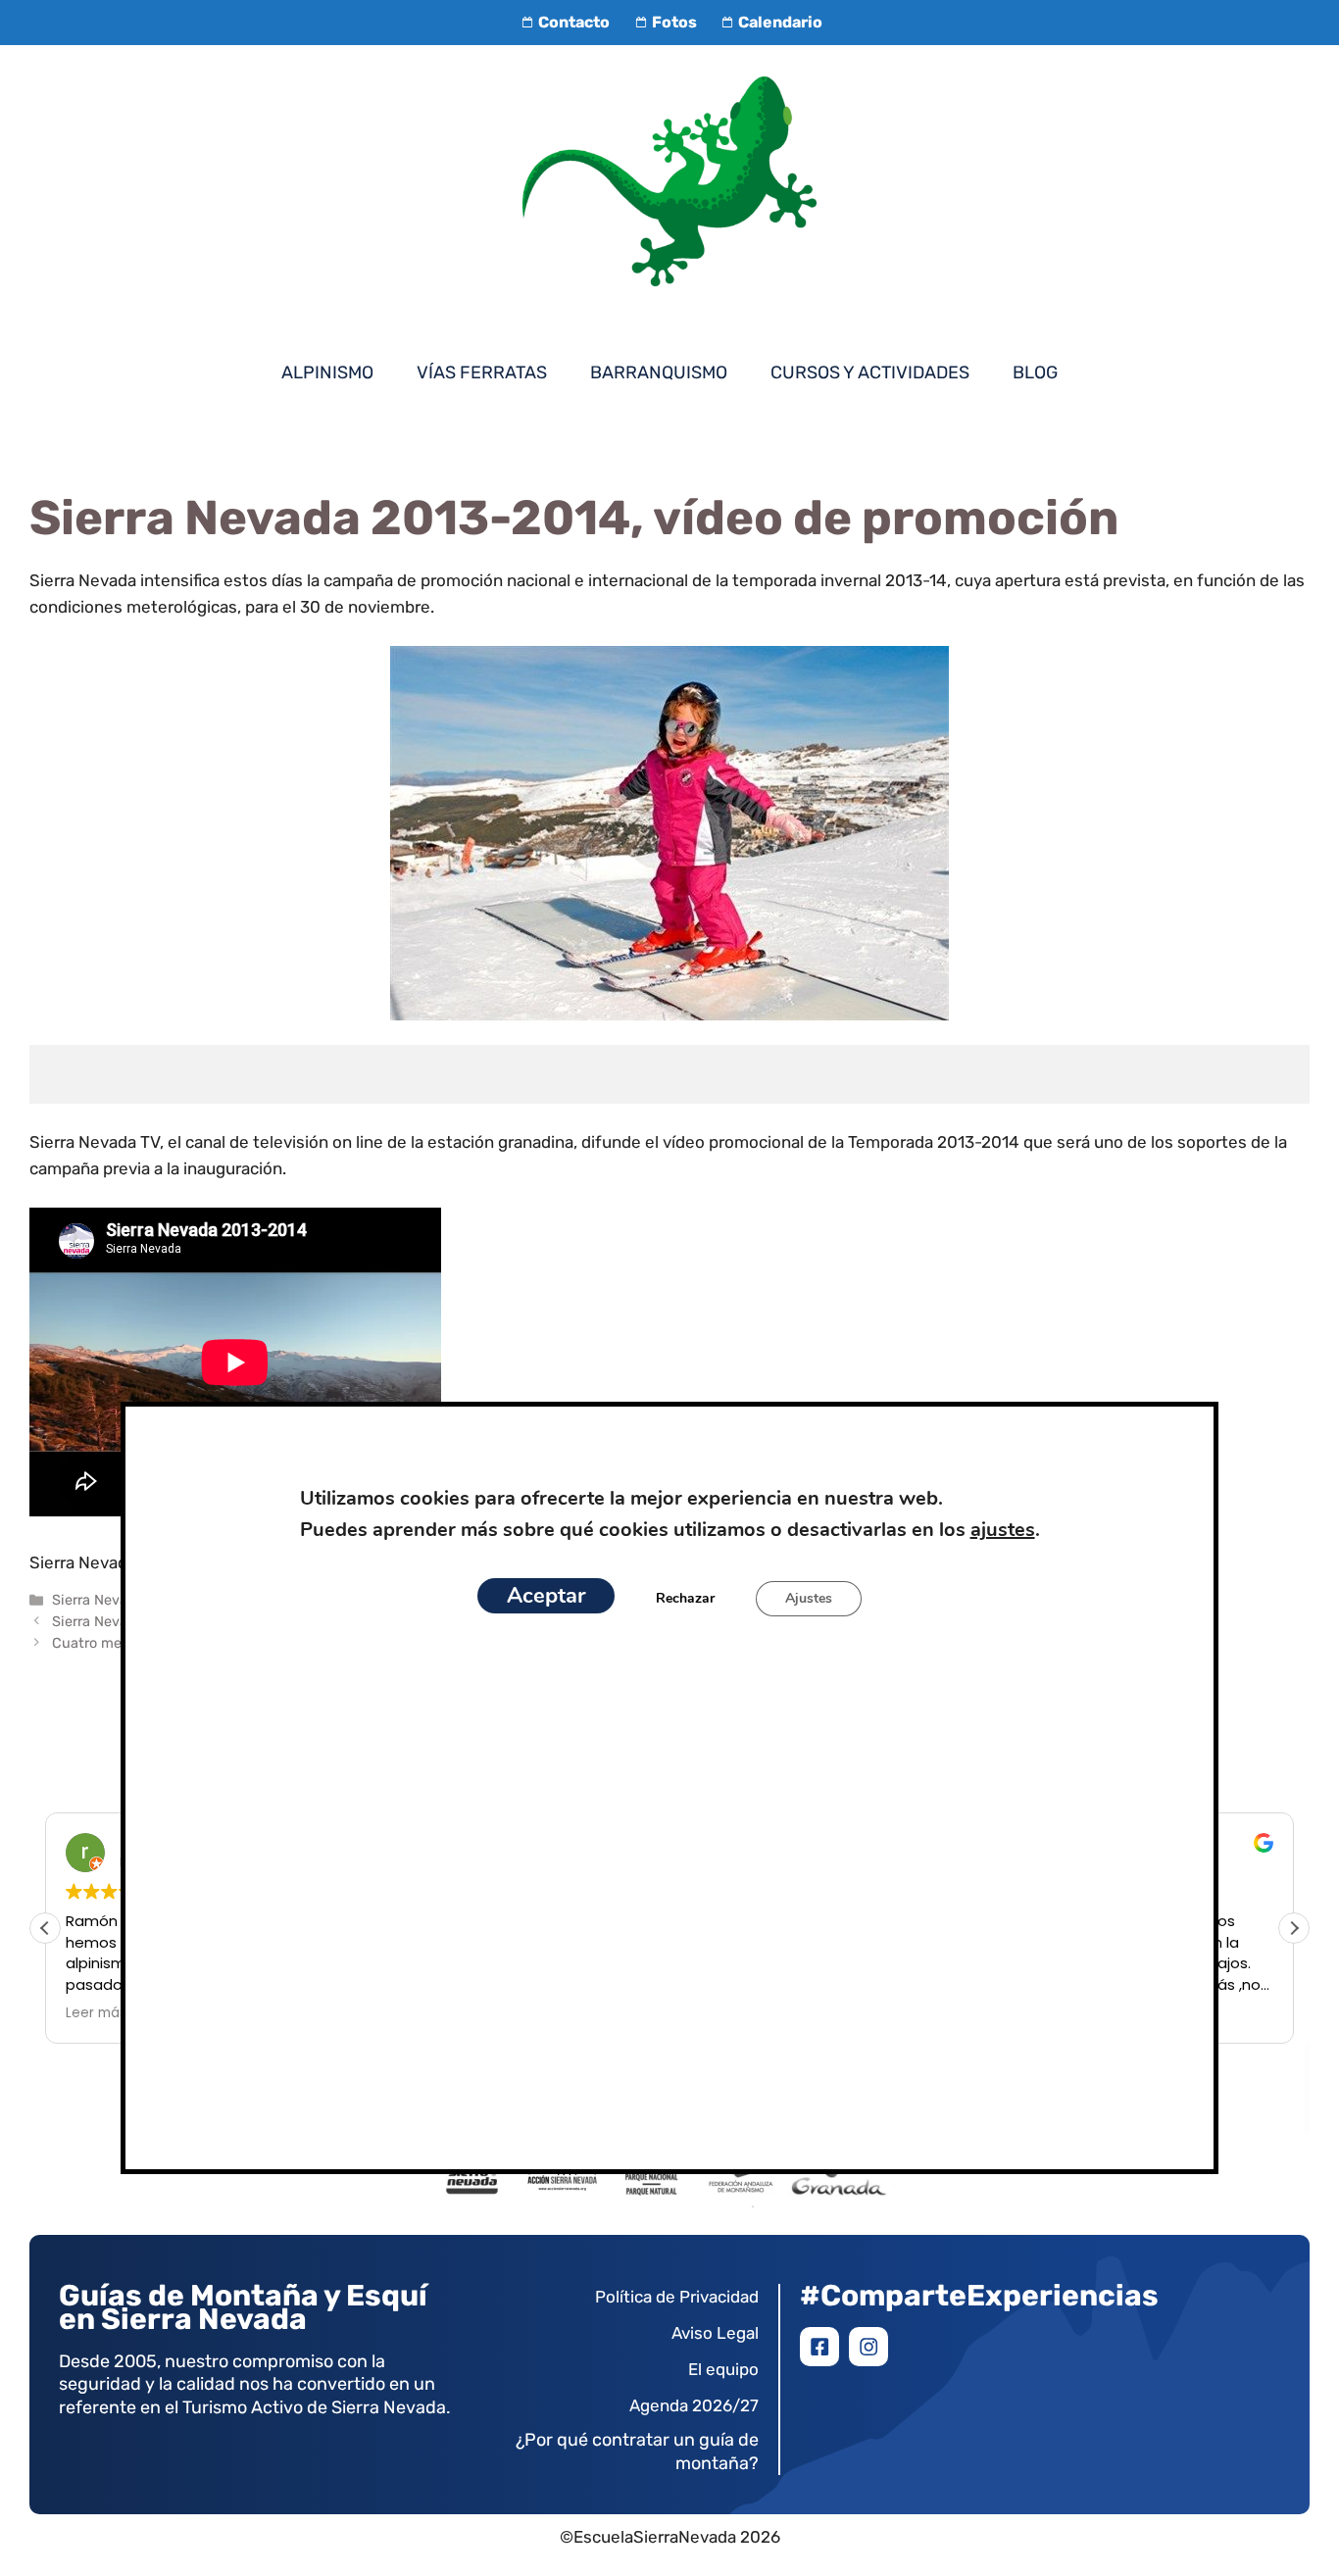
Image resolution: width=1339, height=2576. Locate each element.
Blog (1035, 372)
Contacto (574, 22)
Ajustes (809, 1598)
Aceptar (546, 1596)
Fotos (674, 22)
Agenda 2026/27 (694, 2405)
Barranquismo (659, 372)
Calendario (780, 22)
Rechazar (685, 1598)
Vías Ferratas (482, 372)
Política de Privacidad (677, 2297)
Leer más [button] (96, 2013)
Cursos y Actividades (870, 372)
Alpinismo (327, 372)
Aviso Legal (715, 2333)
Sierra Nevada (98, 1600)
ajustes (1002, 1530)
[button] (1294, 1928)
